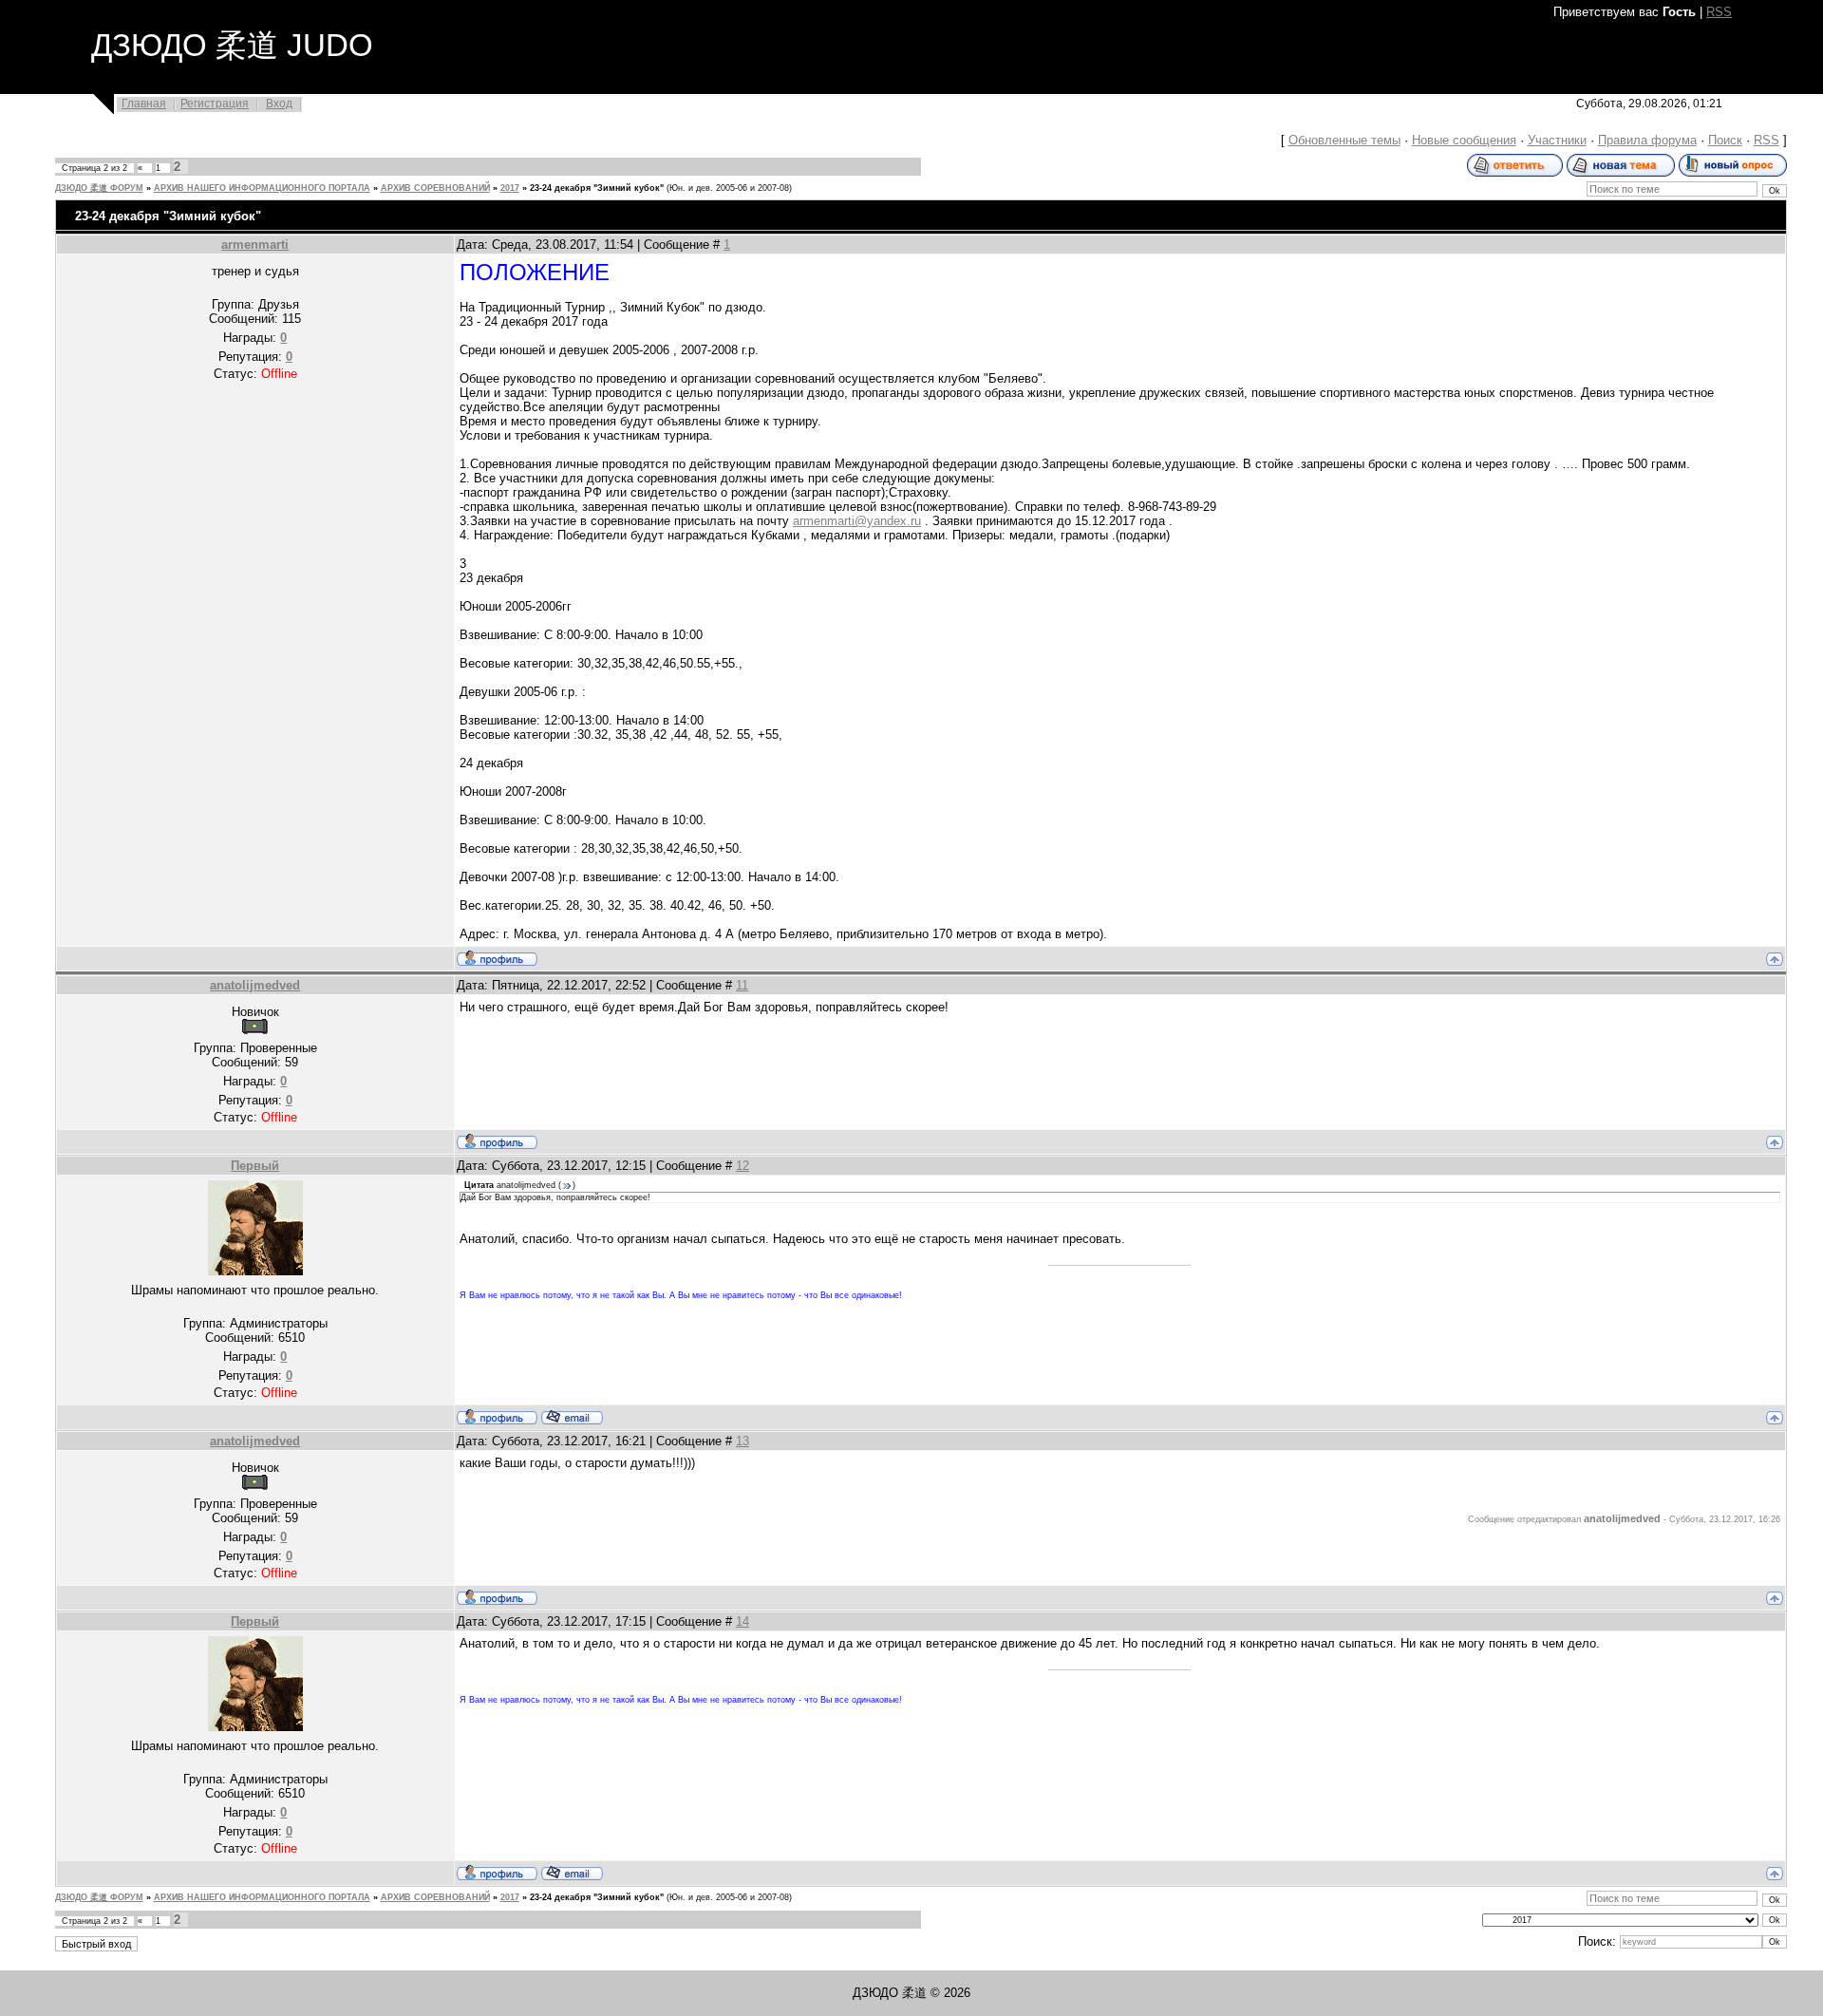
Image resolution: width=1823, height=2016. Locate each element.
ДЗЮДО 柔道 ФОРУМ (99, 188)
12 (742, 1166)
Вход (279, 104)
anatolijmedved (255, 985)
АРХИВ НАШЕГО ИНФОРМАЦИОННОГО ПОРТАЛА (262, 188)
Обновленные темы (1344, 140)
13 (742, 1441)
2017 (510, 188)
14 (742, 1621)
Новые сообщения (1464, 140)
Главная (144, 104)
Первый (255, 1166)
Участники (1557, 140)
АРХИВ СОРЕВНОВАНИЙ (435, 188)
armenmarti (255, 245)
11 (742, 985)
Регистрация (215, 104)
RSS (1719, 12)
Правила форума (1647, 140)
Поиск (1725, 140)
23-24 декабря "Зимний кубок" (597, 188)
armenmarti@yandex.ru (857, 521)
